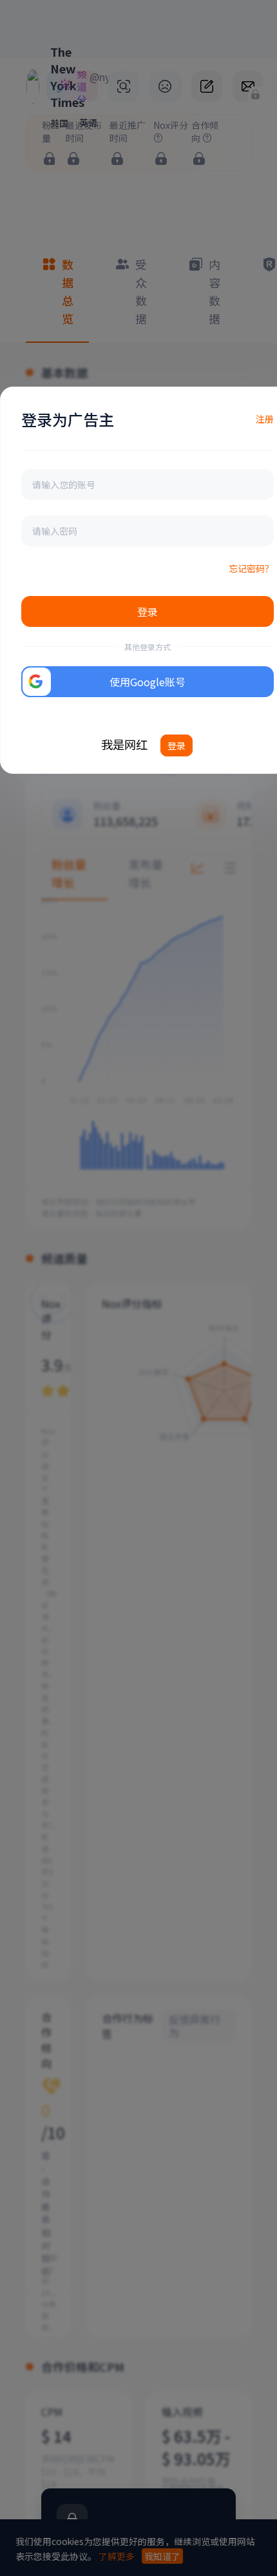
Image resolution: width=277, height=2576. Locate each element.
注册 (265, 419)
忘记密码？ (251, 568)
